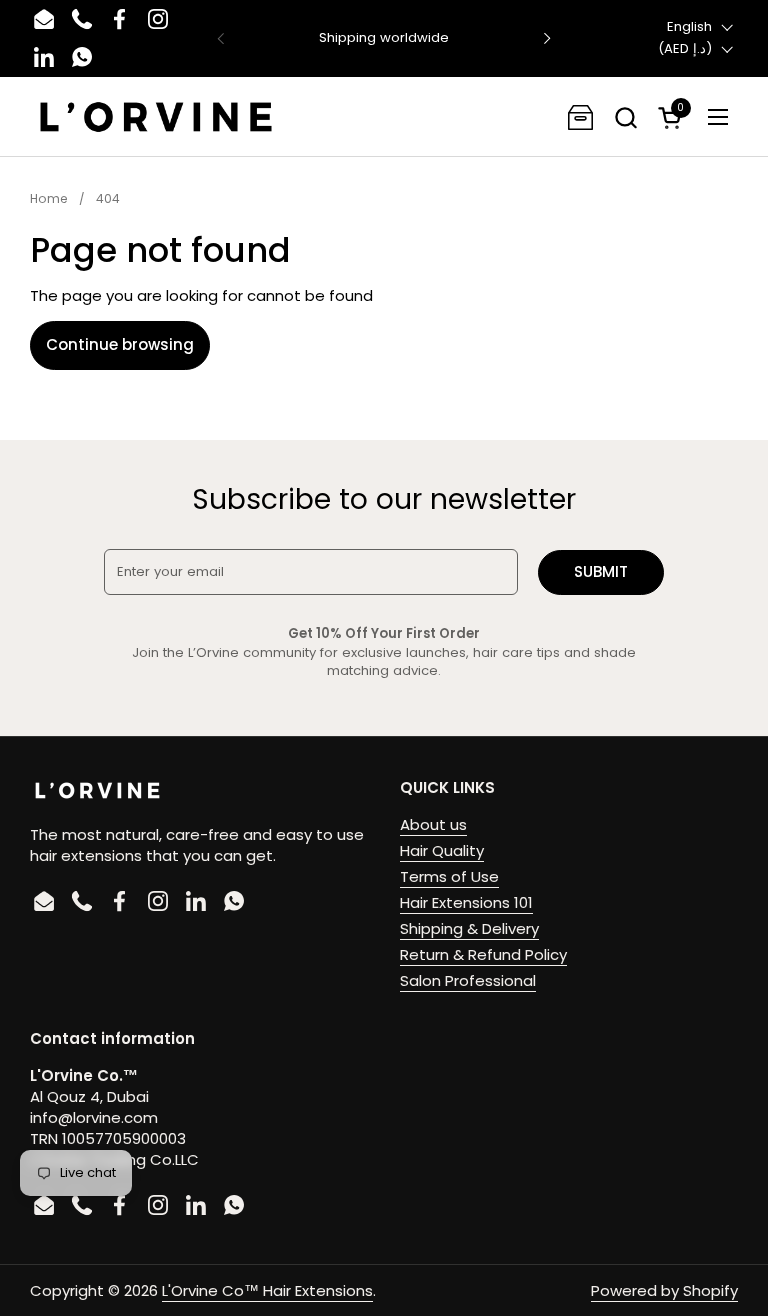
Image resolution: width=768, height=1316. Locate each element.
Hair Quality (442, 850)
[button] (625, 117)
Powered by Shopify (664, 1290)
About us (433, 824)
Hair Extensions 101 (466, 902)
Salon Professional (468, 980)
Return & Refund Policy (483, 954)
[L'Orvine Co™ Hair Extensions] (156, 117)
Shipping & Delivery (469, 928)
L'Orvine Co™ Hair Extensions (267, 1290)
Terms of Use (449, 876)
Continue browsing (120, 344)
